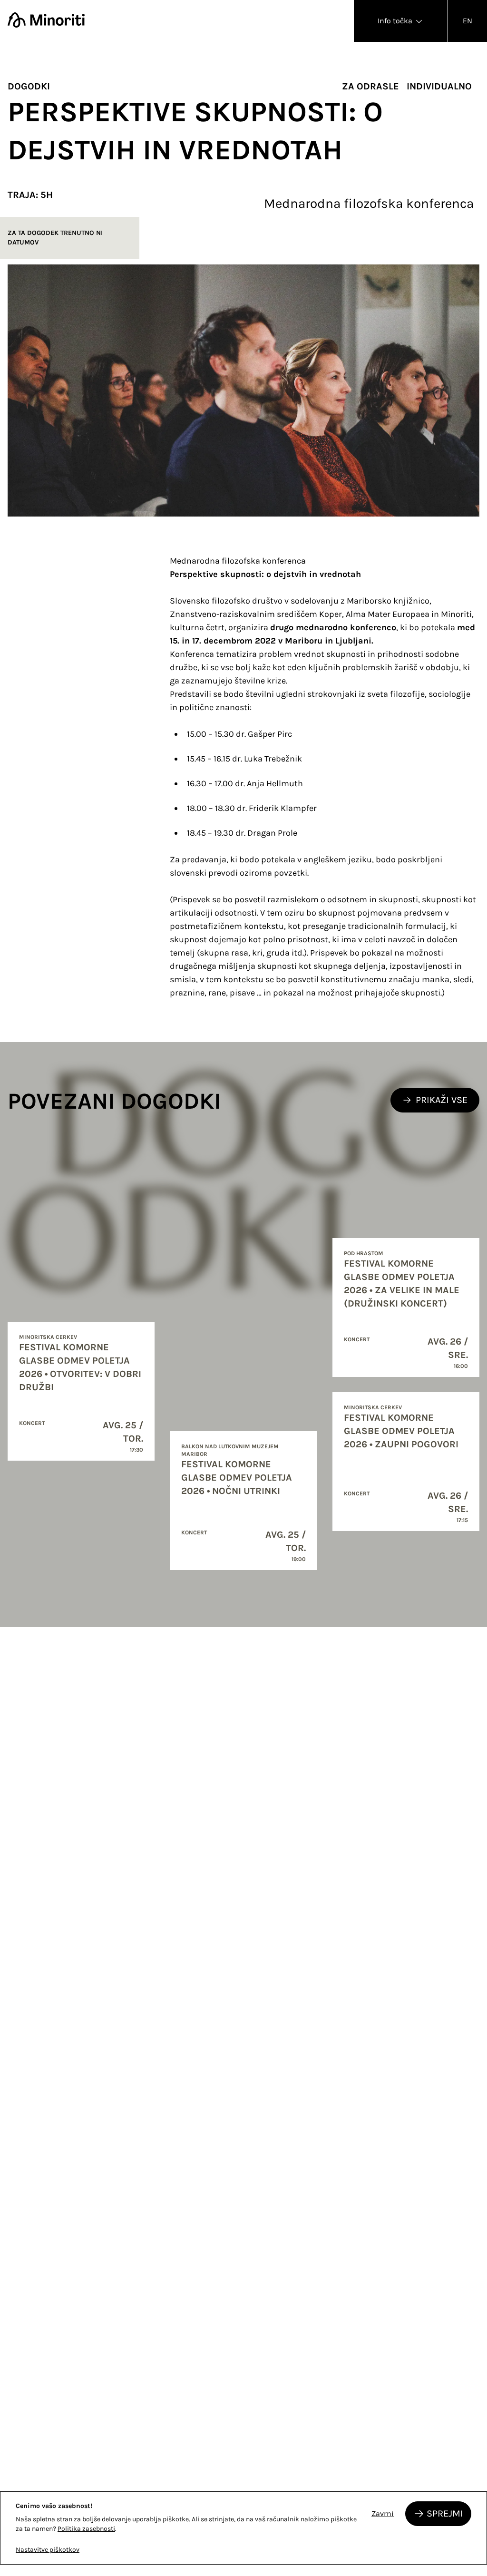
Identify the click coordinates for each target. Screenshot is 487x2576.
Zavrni (383, 2513)
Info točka (396, 21)
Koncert (32, 1423)
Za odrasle (370, 86)
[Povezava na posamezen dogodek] (81, 1391)
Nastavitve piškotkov (48, 2550)
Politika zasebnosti (86, 2529)
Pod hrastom (364, 1253)
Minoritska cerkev (48, 1337)
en (468, 21)
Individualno (439, 86)
